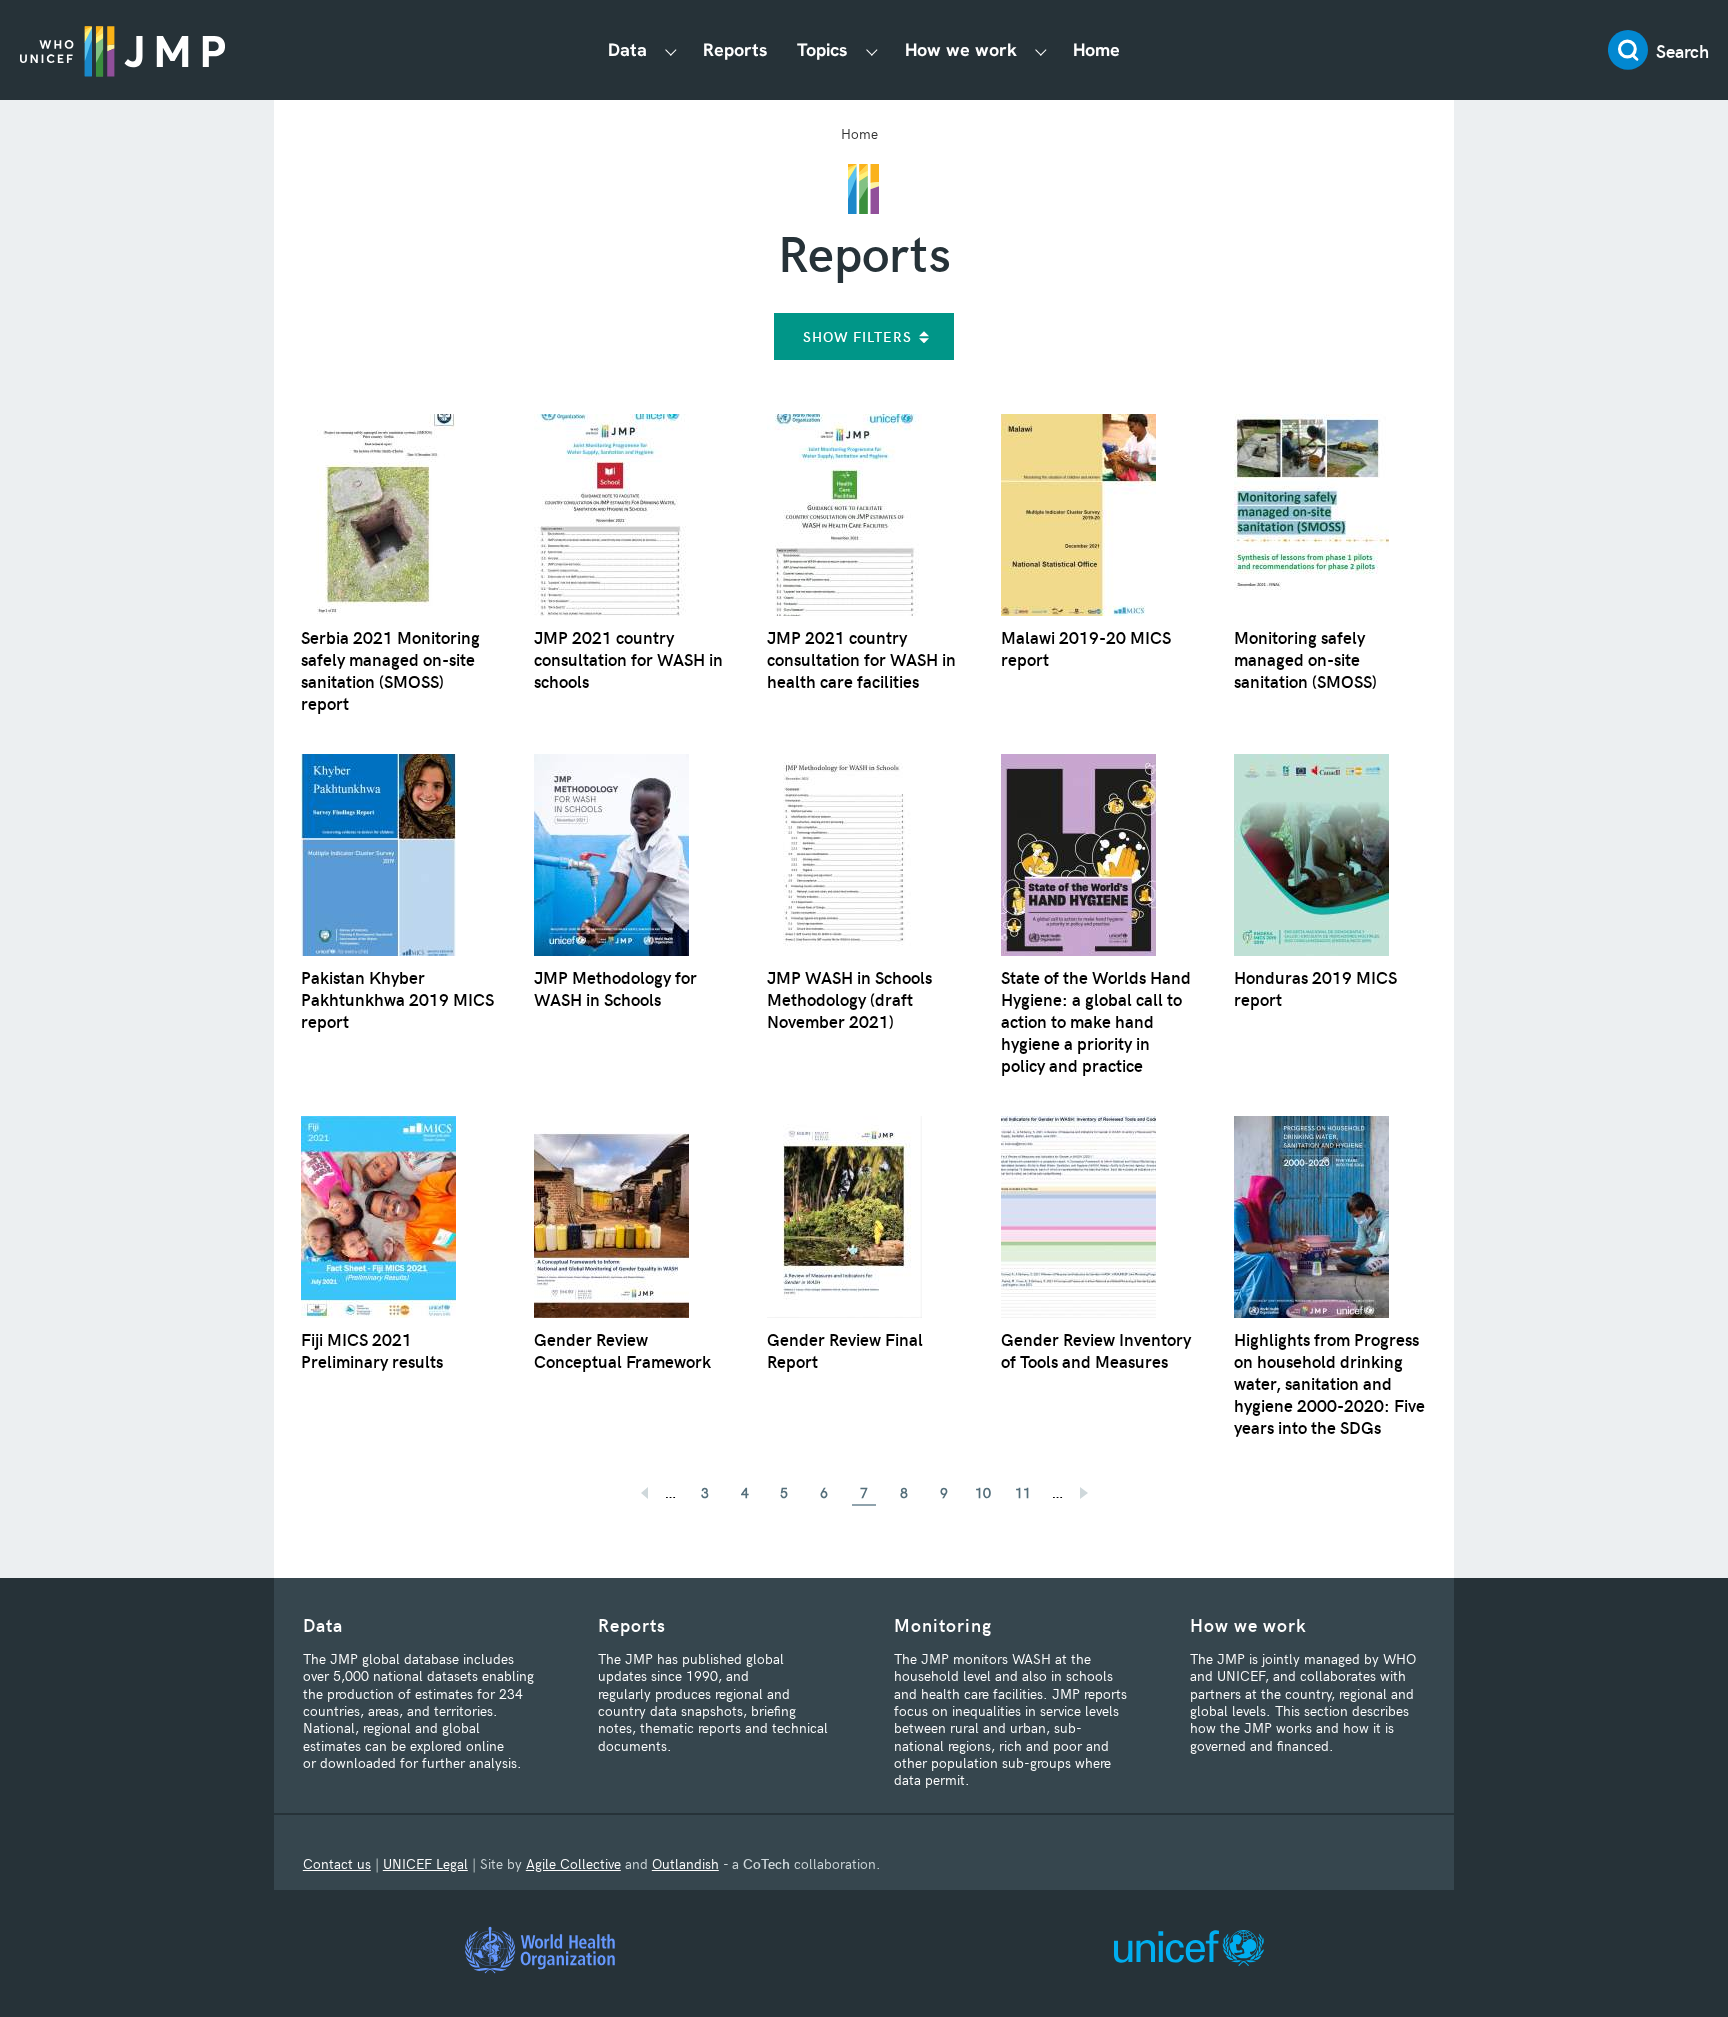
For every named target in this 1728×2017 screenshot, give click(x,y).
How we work (961, 49)
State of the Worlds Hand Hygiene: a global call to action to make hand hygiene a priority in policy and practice (1096, 1021)
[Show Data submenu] (671, 50)
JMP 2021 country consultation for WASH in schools (628, 659)
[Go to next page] (1092, 1486)
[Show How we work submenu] (1041, 50)
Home (1096, 49)
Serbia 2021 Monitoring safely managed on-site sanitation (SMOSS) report (390, 670)
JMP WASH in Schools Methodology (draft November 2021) (849, 999)
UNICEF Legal (425, 1863)
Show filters (857, 336)
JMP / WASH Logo (122, 50)
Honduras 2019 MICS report (1315, 988)
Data (627, 49)
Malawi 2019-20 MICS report (1086, 648)
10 (983, 1492)
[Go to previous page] (636, 1486)
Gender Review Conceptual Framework (622, 1350)
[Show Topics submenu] (872, 50)
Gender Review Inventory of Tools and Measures (1096, 1350)
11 (1023, 1492)
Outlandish (685, 1863)
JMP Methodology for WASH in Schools (615, 988)
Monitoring (943, 1624)
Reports (735, 49)
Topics (822, 49)
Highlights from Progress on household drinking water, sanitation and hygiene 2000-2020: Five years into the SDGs (1329, 1383)
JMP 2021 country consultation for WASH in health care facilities (861, 659)
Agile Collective (573, 1863)
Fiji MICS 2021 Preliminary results (372, 1350)
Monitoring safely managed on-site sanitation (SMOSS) (1305, 659)
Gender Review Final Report (845, 1350)
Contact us (337, 1863)
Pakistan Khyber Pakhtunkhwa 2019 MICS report (397, 999)
